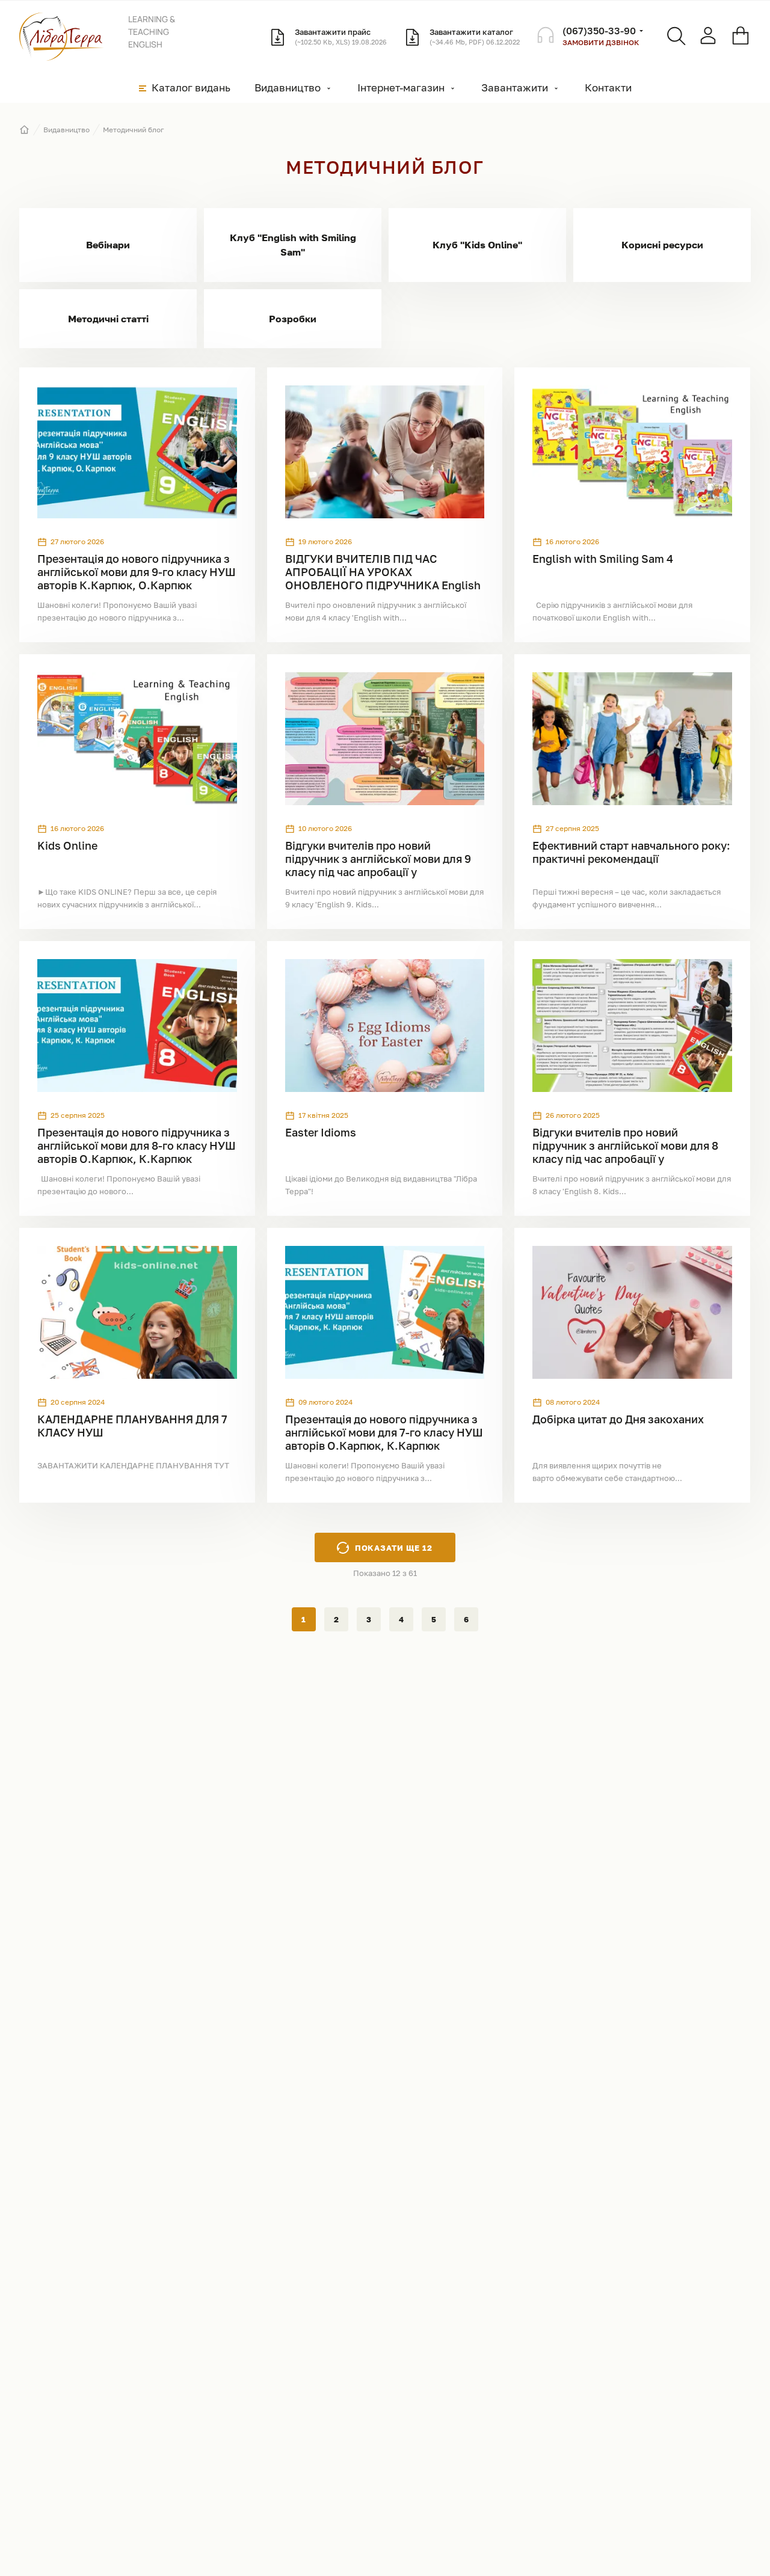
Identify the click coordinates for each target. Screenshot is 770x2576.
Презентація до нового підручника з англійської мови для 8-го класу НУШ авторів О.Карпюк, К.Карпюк (137, 1145)
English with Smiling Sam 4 (603, 559)
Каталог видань (191, 87)
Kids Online (67, 845)
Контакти (608, 87)
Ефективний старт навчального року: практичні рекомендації (631, 852)
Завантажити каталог (475, 36)
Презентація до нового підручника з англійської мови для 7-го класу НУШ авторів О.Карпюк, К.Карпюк (384, 1432)
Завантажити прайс (341, 36)
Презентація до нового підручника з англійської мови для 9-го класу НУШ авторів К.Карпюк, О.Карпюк (137, 572)
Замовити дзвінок (601, 42)
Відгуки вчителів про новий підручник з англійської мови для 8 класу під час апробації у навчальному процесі (625, 1152)
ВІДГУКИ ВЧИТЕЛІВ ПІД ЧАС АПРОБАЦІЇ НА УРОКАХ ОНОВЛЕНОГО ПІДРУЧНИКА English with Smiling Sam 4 (383, 578)
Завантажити (515, 87)
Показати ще (395, 1548)
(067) (599, 31)
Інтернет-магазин (401, 87)
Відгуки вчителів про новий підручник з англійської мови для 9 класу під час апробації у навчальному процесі (378, 865)
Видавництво (288, 87)
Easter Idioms (321, 1132)
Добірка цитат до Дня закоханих (618, 1419)
